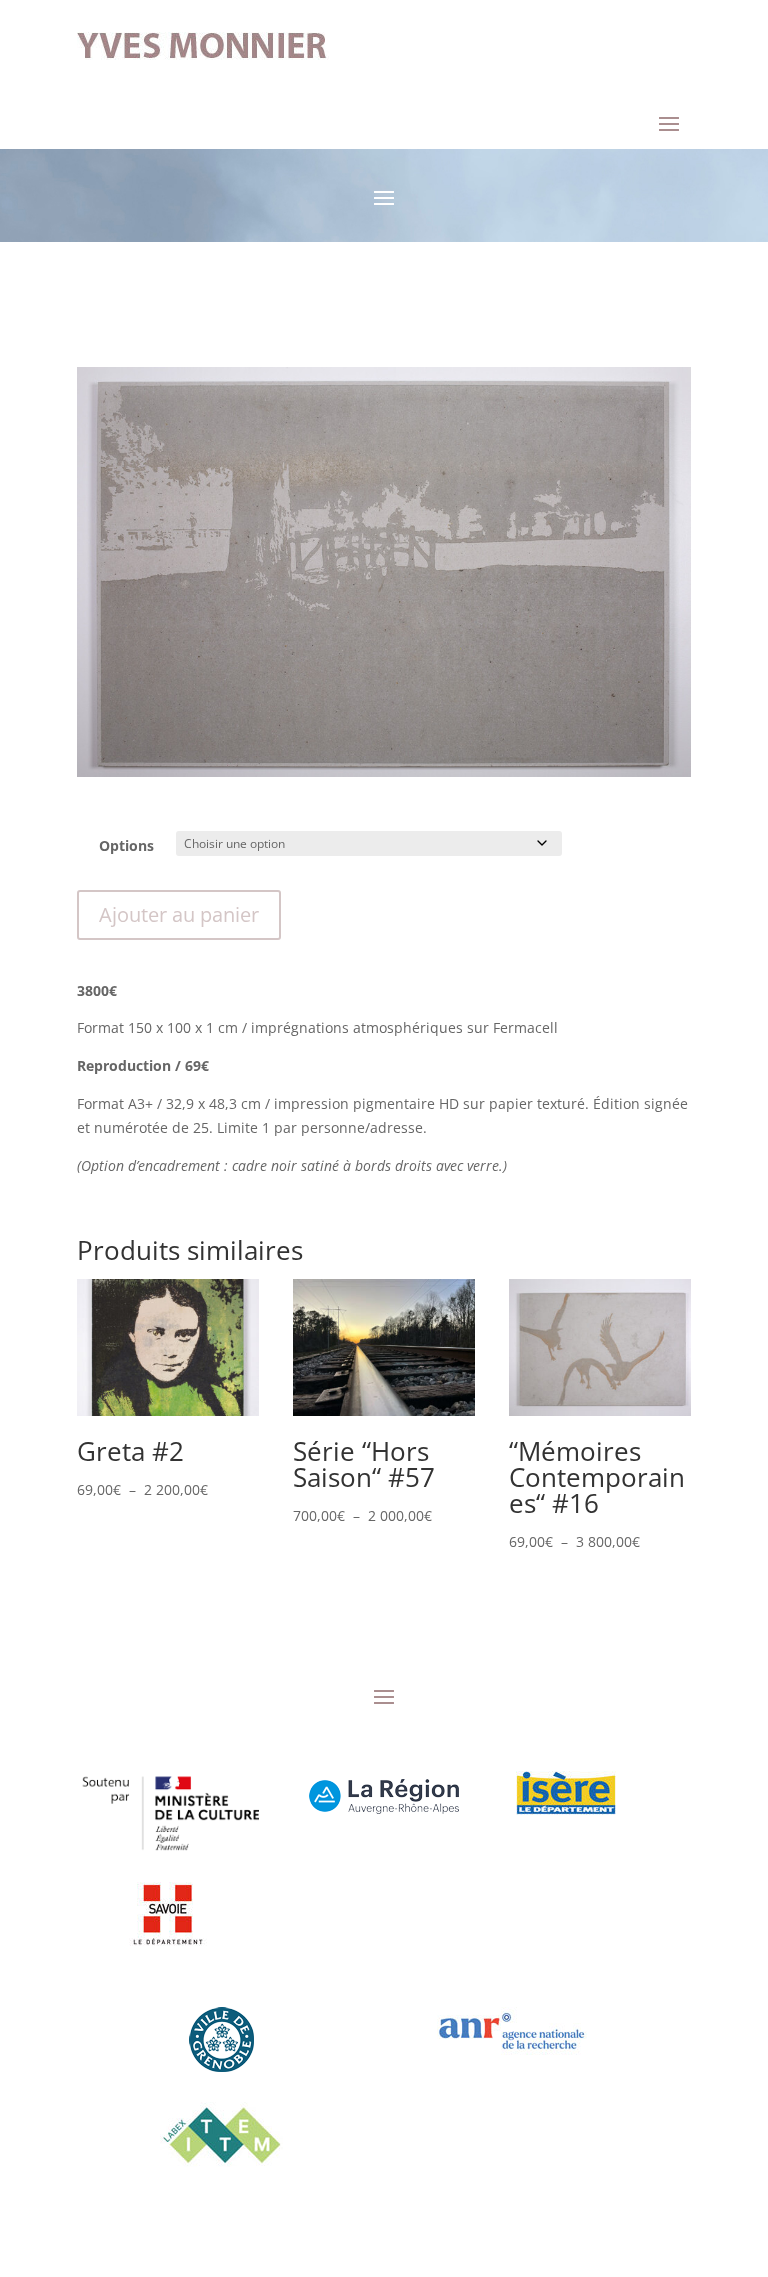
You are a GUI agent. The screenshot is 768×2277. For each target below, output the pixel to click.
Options (126, 845)
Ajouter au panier (179, 914)
